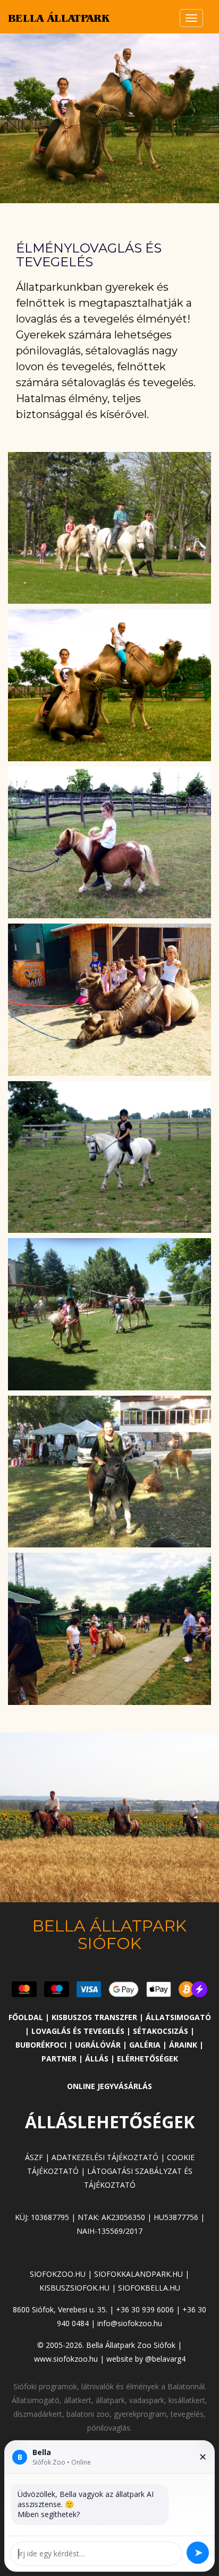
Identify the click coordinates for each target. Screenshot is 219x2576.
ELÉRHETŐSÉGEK (148, 2059)
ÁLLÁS (97, 2059)
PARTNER (60, 2059)
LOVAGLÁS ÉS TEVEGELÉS (79, 2031)
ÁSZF (34, 2157)
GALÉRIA (146, 2045)
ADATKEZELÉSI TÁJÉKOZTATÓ (105, 2157)
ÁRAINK (183, 2045)
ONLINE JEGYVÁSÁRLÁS (109, 2086)
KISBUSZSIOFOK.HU (74, 2288)
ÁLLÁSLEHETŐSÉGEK (110, 2122)
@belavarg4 (165, 2359)
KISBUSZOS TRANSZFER (94, 2017)
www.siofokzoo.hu (66, 2359)
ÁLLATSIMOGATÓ (178, 2017)
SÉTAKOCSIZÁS (162, 2031)
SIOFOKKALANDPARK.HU (138, 2274)
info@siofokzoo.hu (130, 2323)
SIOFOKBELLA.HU (149, 2288)
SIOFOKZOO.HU (58, 2274)
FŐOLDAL (26, 2017)
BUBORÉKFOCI (42, 2045)
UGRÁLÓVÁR (99, 2045)
